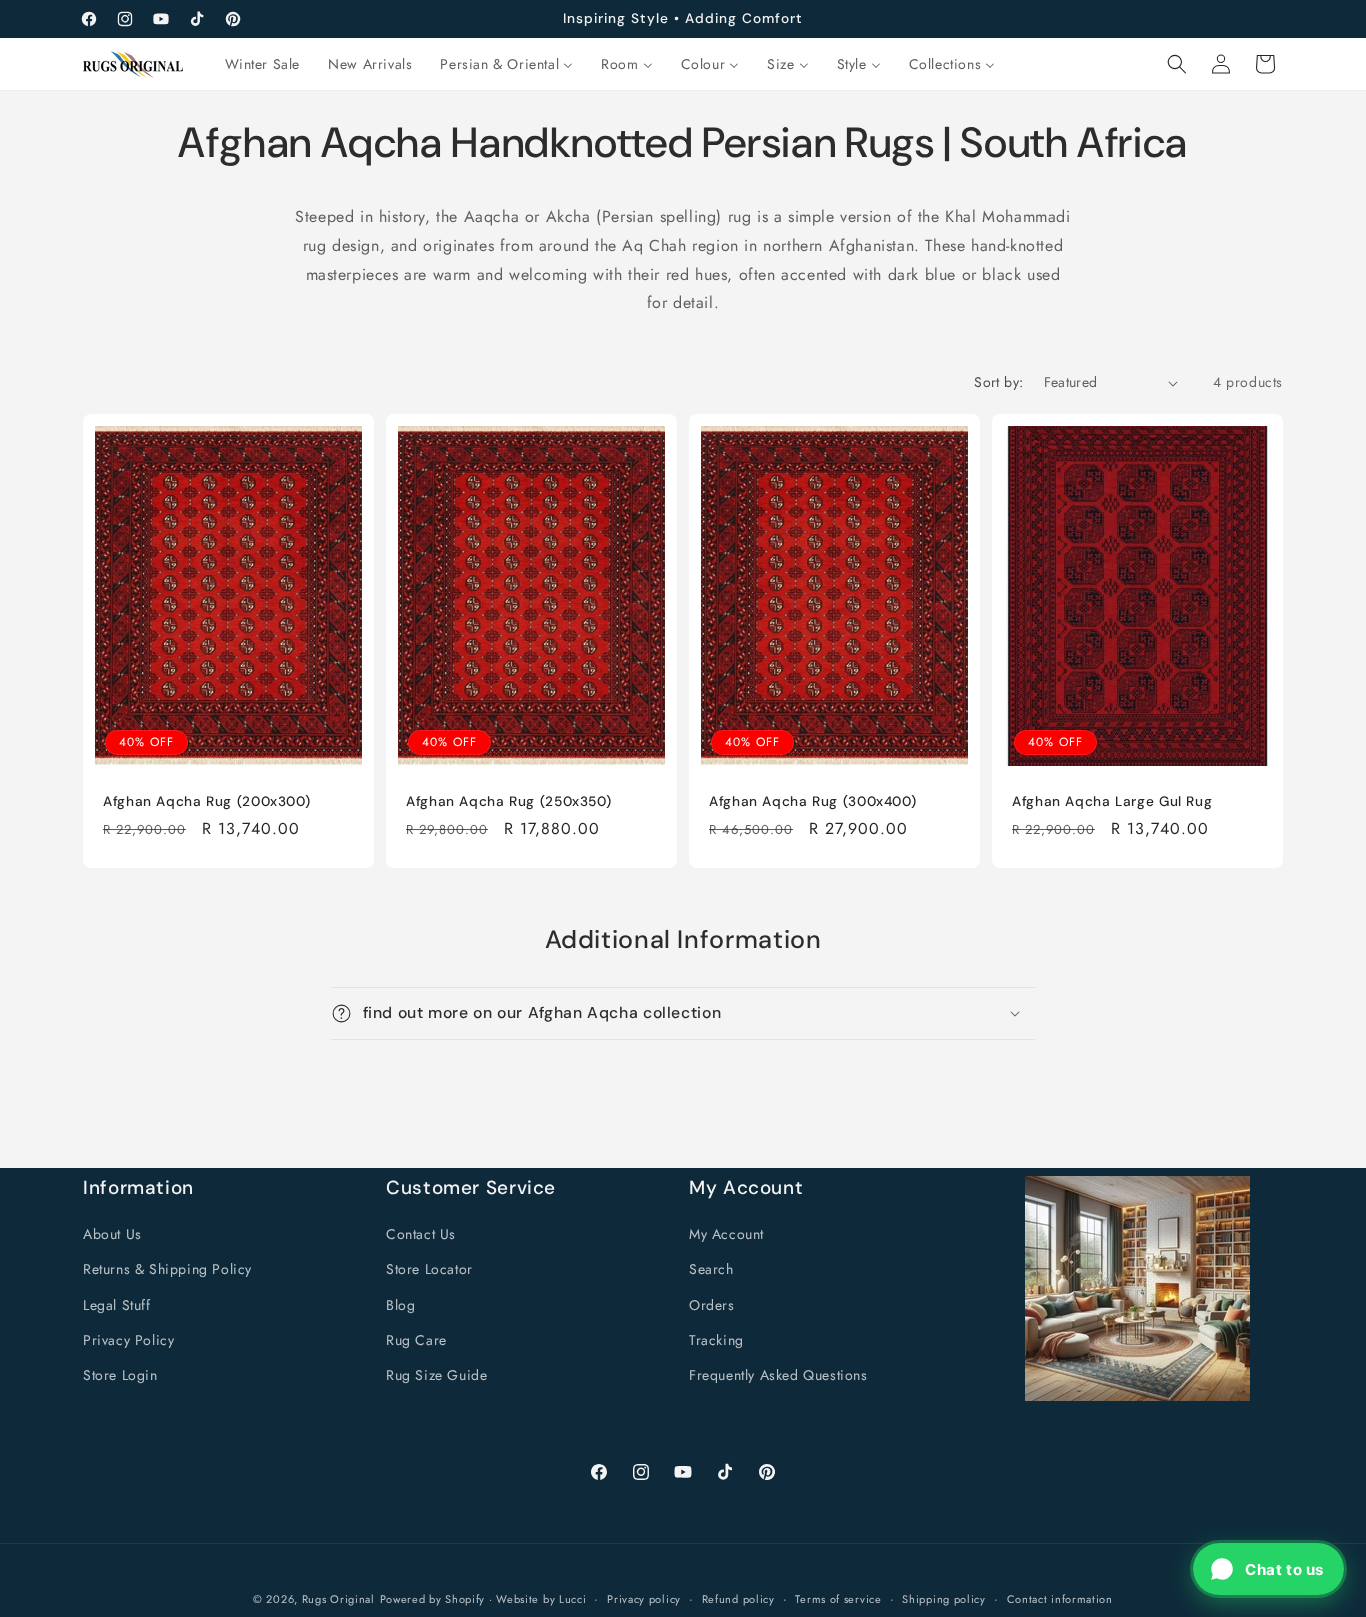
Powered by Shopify (433, 1599)
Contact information (1060, 1599)
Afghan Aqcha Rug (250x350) (508, 801)
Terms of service (838, 1599)
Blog (400, 1305)
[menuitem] (263, 64)
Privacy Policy (128, 1340)
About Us (112, 1234)
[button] (1177, 64)
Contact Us (421, 1234)
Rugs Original (338, 1599)
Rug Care (416, 1340)
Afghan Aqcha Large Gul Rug (1112, 801)
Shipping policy (944, 1599)
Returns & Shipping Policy (167, 1269)
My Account (726, 1234)
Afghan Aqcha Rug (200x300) (206, 801)
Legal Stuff (117, 1305)
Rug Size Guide (436, 1375)
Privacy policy (644, 1599)
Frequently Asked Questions (778, 1375)
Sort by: (998, 382)
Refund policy (738, 1599)
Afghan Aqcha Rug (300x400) (812, 801)
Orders (712, 1305)
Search (711, 1269)
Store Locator (429, 1269)
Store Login (120, 1375)
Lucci (573, 1599)
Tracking (716, 1340)
